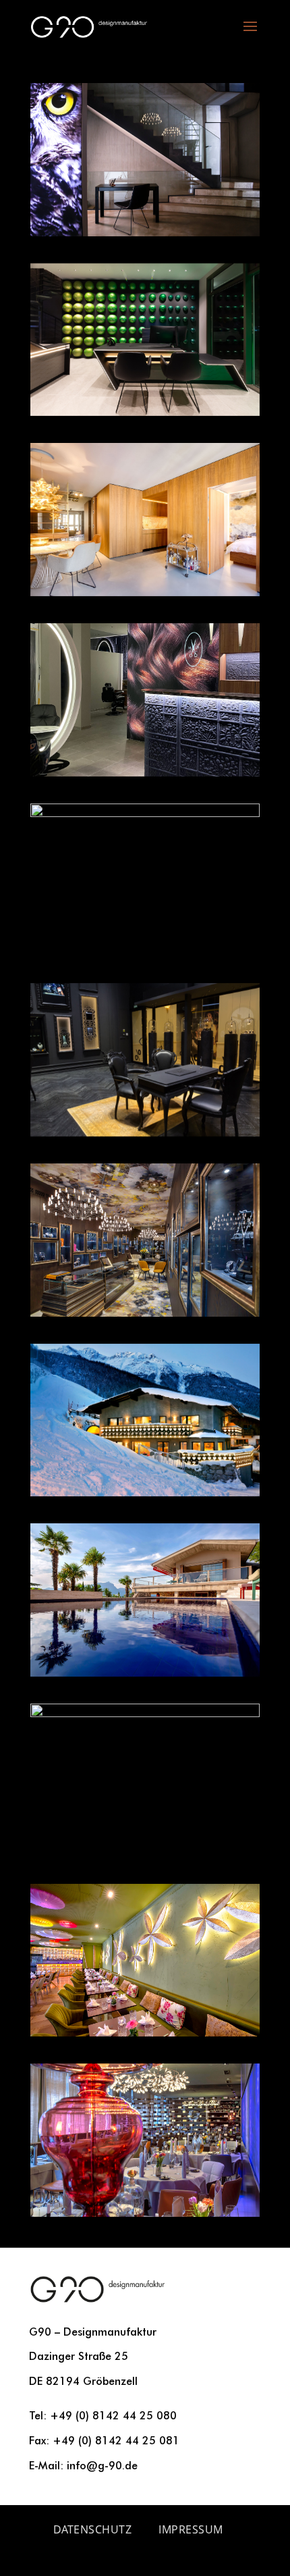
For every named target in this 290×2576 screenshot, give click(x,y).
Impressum (191, 2529)
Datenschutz (93, 2529)
